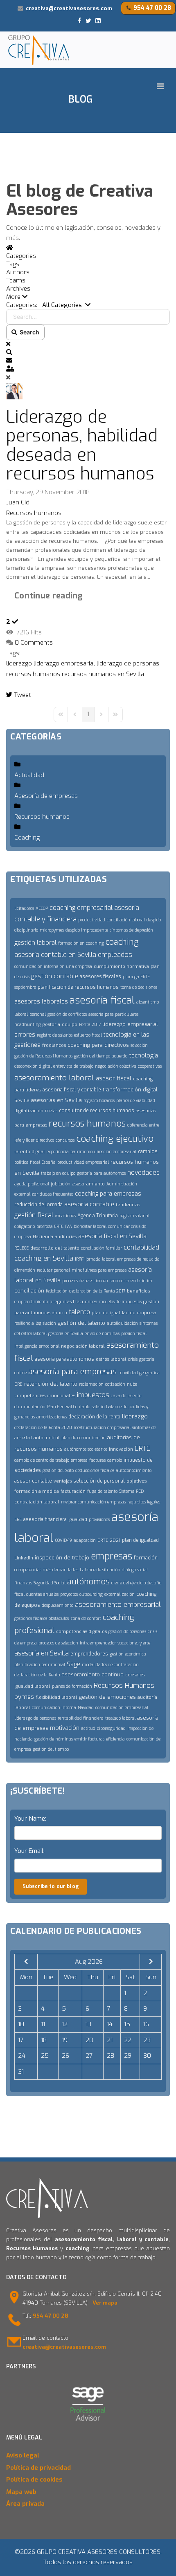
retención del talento (51, 1384)
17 (21, 2040)
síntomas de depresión (131, 930)
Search (28, 332)
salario (98, 1407)
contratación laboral (37, 1502)
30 (147, 2056)
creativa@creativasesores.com (69, 8)
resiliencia (24, 1323)
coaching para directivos (98, 1045)
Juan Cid (18, 502)
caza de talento (126, 1396)
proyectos (69, 1594)
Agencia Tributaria (98, 1216)
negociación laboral (83, 1346)
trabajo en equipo (58, 1173)
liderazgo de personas (128, 663)
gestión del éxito (58, 1471)
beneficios (138, 1291)
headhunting (28, 1025)
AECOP (42, 908)
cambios (148, 1151)
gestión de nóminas (54, 1739)
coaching (122, 942)
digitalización (29, 1111)
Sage (73, 1664)
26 (65, 2056)
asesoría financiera (45, 1519)
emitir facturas (89, 1739)
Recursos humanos (34, 513)
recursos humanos (33, 674)
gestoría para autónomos (101, 1173)
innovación (121, 1449)
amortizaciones (52, 1417)
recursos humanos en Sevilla (103, 674)
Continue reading (49, 596)
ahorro (60, 1313)
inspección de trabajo (62, 1558)
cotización (115, 1384)
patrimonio (81, 1152)
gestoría (51, 1025)
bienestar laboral (90, 1226)
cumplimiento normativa (121, 967)
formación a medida (37, 1491)
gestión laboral (35, 943)
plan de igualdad (140, 1540)
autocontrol (47, 1438)
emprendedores (89, 1654)
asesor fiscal (114, 1078)
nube (132, 1384)
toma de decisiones (139, 987)
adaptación (85, 1540)
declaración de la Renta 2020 (43, 1428)
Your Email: (29, 1851)
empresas (112, 1556)
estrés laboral (111, 1359)
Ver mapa (105, 2303)
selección (139, 1045)
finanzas (23, 1583)
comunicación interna (54, 1708)
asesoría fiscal (102, 1000)
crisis (133, 1359)
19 (65, 2040)
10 (21, 2024)
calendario (135, 1281)
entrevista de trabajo (73, 1066)
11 (43, 2024)
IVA (69, 1226)
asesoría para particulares (113, 1014)
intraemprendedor (98, 1643)
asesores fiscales (100, 977)
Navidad (86, 1708)
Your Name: (30, 1819)
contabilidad (141, 1247)
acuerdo (120, 1056)
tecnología (143, 1055)
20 (89, 2040)
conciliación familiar (102, 1248)
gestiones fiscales (31, 1618)
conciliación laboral (126, 920)
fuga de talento (102, 1491)
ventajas (63, 1481)
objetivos (137, 1481)
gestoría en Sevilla (66, 1334)
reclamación (91, 1384)
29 (128, 2056)
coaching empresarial (81, 908)
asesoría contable (89, 1204)
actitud (88, 1728)
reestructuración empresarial (102, 1428)
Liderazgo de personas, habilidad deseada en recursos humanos (82, 445)
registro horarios (99, 1101)
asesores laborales (41, 1001)
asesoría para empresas (72, 1372)
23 (147, 2040)
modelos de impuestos (120, 1302)
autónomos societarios (86, 1449)
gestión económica (128, 1654)
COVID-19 (64, 1540)
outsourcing (91, 1594)
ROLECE (21, 1248)
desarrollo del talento (55, 1248)
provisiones (99, 1520)
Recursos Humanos (124, 1686)
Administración (122, 1184)
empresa (79, 1460)
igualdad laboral (32, 1686)
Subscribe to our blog (51, 1886)
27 (89, 2056)
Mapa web (21, 2492)
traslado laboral (120, 1718)
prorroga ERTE (50, 1226)
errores (25, 1035)
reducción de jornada (38, 1205)
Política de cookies (34, 2480)
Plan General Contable (69, 1407)
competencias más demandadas (46, 1570)
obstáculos (59, 1618)
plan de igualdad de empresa (124, 1313)
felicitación (57, 1291)
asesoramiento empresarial (118, 1605)
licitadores (24, 908)
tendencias (128, 1205)
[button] (88, 297)
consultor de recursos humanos (97, 1111)
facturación (73, 1491)
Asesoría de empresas (46, 796)
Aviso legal (23, 2455)
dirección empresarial (115, 1152)
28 (111, 2056)
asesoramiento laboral (54, 1078)
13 (88, 2024)
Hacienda (43, 1237)
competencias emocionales (45, 1396)
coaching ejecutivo (115, 1139)
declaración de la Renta (37, 1675)
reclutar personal (53, 1270)
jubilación (61, 1184)
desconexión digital (33, 1066)
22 (128, 2040)
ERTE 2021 (109, 1540)
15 (127, 2024)
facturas (97, 1460)
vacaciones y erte (134, 1643)
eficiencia (115, 1739)
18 (44, 2040)
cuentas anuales (42, 1594)
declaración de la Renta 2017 (97, 1291)
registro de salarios (55, 1035)
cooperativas (150, 1066)
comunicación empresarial (122, 1708)
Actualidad (29, 775)
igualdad (78, 1520)
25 (45, 2056)
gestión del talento (81, 1323)
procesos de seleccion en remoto (93, 1281)
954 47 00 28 (152, 8)
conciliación (29, 1291)
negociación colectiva (116, 1066)
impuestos (93, 1395)
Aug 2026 (89, 1962)
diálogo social (135, 1570)
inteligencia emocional (37, 1346)
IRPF (79, 1259)
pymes (24, 1697)
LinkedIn (24, 1558)
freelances (54, 1045)
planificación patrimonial (40, 1665)
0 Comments (34, 643)
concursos (65, 1140)
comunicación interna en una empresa (53, 967)
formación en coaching (81, 943)
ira (150, 1281)
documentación (30, 1407)
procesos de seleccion (58, 1643)
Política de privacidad (38, 2468)
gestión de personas (127, 1632)
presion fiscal (134, 1334)
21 (110, 2040)
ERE (18, 1384)
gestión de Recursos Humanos (43, 1056)
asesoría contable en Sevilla (55, 955)
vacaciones (65, 1216)
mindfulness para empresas (99, 1270)
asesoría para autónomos (64, 1359)
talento (79, 1312)
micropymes (52, 930)
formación (146, 1558)
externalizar (26, 1194)
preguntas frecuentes (73, 1302)
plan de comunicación (83, 1438)
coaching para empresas (108, 1194)
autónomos (88, 1582)
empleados (115, 955)
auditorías (66, 1237)
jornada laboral (100, 1259)
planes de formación (72, 1686)
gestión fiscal (34, 1215)
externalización (120, 1594)
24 (22, 2056)
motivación (65, 1728)
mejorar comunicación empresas (93, 1502)
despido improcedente (87, 930)
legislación (46, 1323)
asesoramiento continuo (93, 1674)
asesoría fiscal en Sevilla (112, 1236)
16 (146, 2024)
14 (110, 2024)
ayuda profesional (32, 1184)
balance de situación (100, 1570)
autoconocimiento (134, 1471)
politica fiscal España (35, 1162)
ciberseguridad (111, 1728)
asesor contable (33, 1481)
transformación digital (130, 1090)
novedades (143, 1173)
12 (65, 2024)
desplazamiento (58, 1605)
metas (51, 1111)
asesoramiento (88, 1184)
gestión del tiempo (92, 1056)
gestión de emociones (107, 1697)
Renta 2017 (90, 1025)
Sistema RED (131, 1491)
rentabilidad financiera (81, 1718)
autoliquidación (122, 1323)
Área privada (25, 2504)
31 (21, 2072)
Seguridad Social (50, 1583)
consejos (135, 1675)
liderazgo (19, 663)
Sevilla (22, 1101)
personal (38, 1014)
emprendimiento (31, 1302)
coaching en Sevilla (44, 1258)
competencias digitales (81, 1632)
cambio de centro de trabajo (42, 1460)
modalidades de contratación (110, 1665)
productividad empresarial (83, 1162)
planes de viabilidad (136, 1101)
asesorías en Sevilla (56, 1100)
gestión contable (55, 976)
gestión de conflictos (67, 1014)
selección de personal (99, 1481)
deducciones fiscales (95, 1471)
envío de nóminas (102, 1334)
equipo (70, 1025)
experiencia (58, 1152)
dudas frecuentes (56, 1194)
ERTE (143, 1448)
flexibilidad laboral (56, 1697)
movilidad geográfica (139, 1373)
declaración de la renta (94, 1417)
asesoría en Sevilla (42, 1653)
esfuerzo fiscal (88, 1035)
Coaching (27, 838)
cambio (115, 1460)
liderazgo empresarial (64, 663)
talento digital (30, 1152)
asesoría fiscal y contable (72, 1090)
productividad (92, 920)
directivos (45, 1140)
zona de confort (86, 1618)
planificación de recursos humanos (78, 987)
